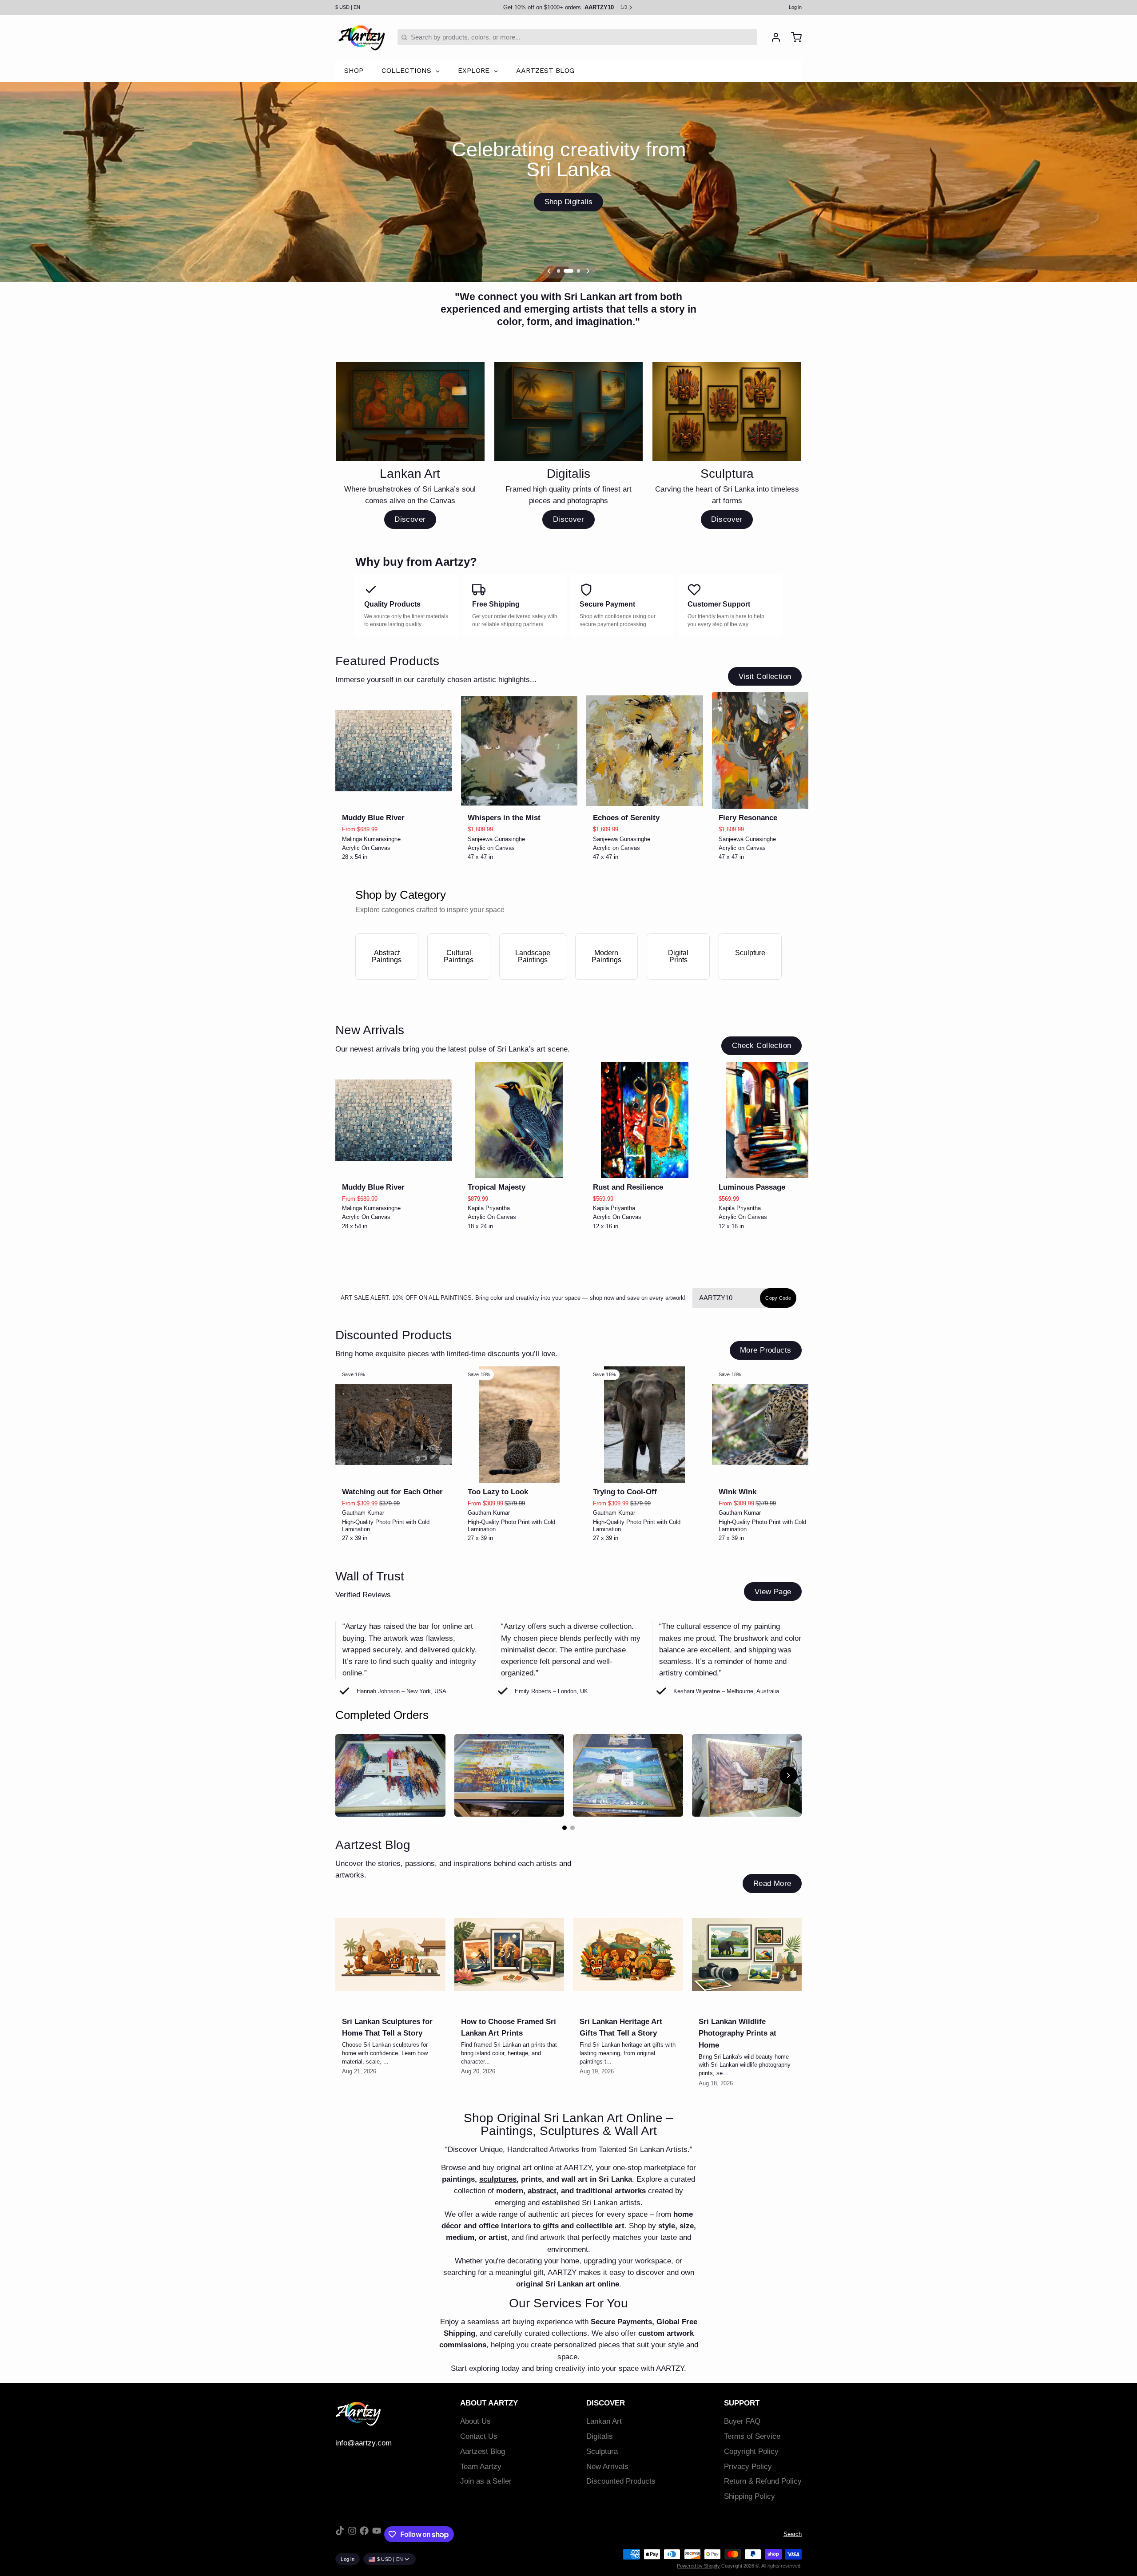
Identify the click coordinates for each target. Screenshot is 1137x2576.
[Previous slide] (765, 706)
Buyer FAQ (742, 2421)
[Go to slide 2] (572, 1828)
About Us (475, 2421)
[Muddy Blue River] (394, 751)
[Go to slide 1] (565, 1828)
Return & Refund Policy (763, 2481)
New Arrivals (607, 2467)
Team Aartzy (481, 2467)
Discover (410, 519)
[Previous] (549, 271)
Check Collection (762, 1046)
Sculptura (602, 2451)
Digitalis (600, 2436)
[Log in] (773, 37)
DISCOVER (606, 2403)
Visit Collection (765, 677)
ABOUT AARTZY (489, 2403)
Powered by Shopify (698, 2566)
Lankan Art (604, 2421)
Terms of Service (752, 2436)
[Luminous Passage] (770, 1120)
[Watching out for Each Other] (394, 1425)
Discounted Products (621, 2481)
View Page (773, 1592)
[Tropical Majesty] (519, 1120)
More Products (765, 1350)
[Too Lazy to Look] (519, 1425)
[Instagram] (352, 2534)
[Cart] (793, 37)
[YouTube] (377, 2534)
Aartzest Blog (483, 2451)
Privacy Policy (748, 2467)
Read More (772, 1883)
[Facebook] (364, 2534)
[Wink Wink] (770, 1425)
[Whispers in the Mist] (519, 751)
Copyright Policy (751, 2451)
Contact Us (479, 2436)
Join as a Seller (486, 2481)
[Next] (588, 271)
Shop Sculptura (568, 202)
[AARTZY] (362, 37)
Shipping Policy (749, 2496)
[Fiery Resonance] (770, 751)
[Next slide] (792, 706)
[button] (394, 797)
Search (793, 2534)
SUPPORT (742, 2403)
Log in (795, 7)
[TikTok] (340, 2534)
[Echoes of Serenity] (645, 751)
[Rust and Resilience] (645, 1120)
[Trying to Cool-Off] (645, 1425)
